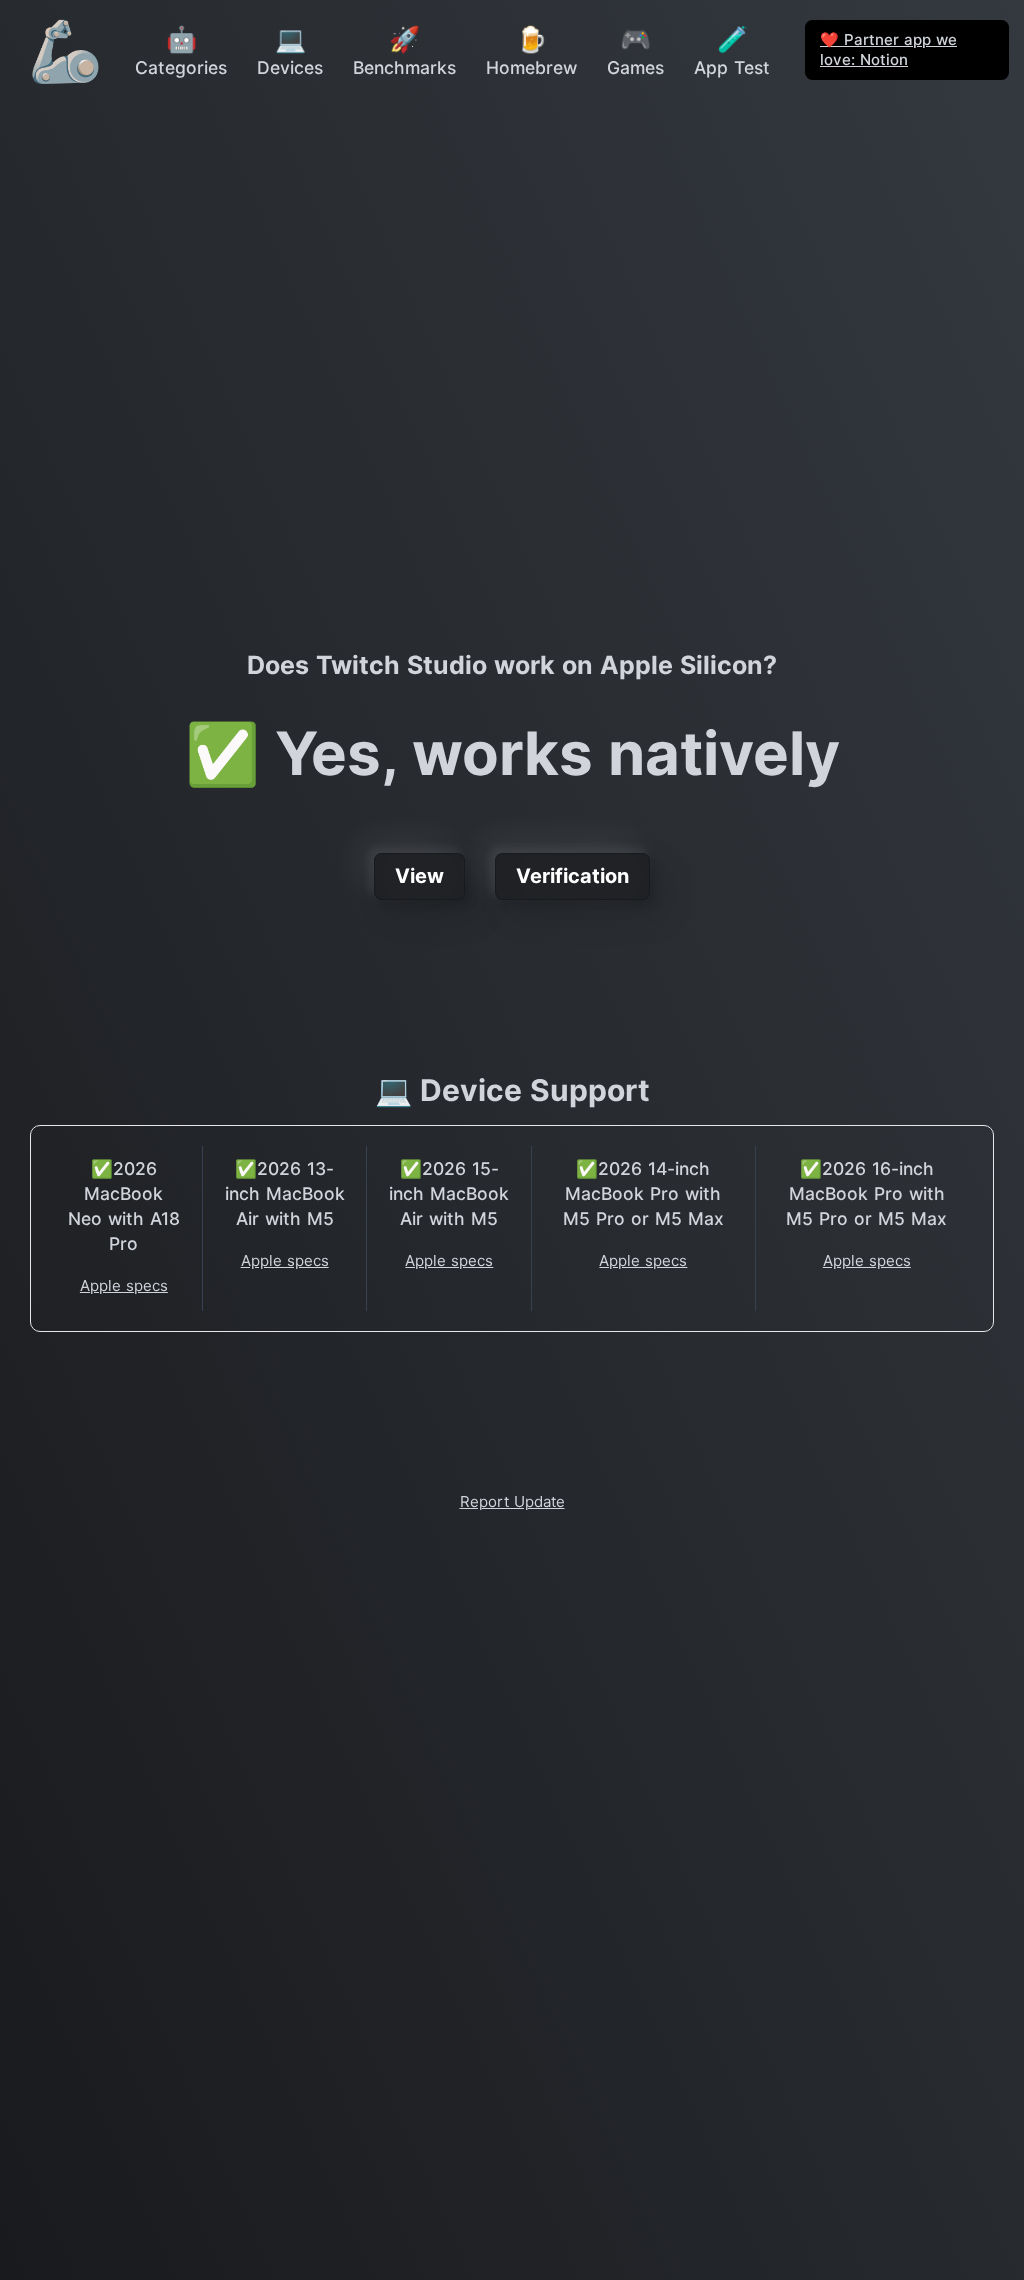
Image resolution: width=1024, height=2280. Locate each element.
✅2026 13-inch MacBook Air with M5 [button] (285, 1193)
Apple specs (124, 1285)
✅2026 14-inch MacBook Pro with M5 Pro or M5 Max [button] (643, 1193)
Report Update (512, 1501)
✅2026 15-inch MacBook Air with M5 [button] (449, 1193)
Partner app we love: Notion (888, 49)
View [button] (419, 876)
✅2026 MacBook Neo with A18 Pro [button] (124, 1206)
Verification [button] (572, 876)
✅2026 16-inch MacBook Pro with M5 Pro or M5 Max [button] (866, 1193)
